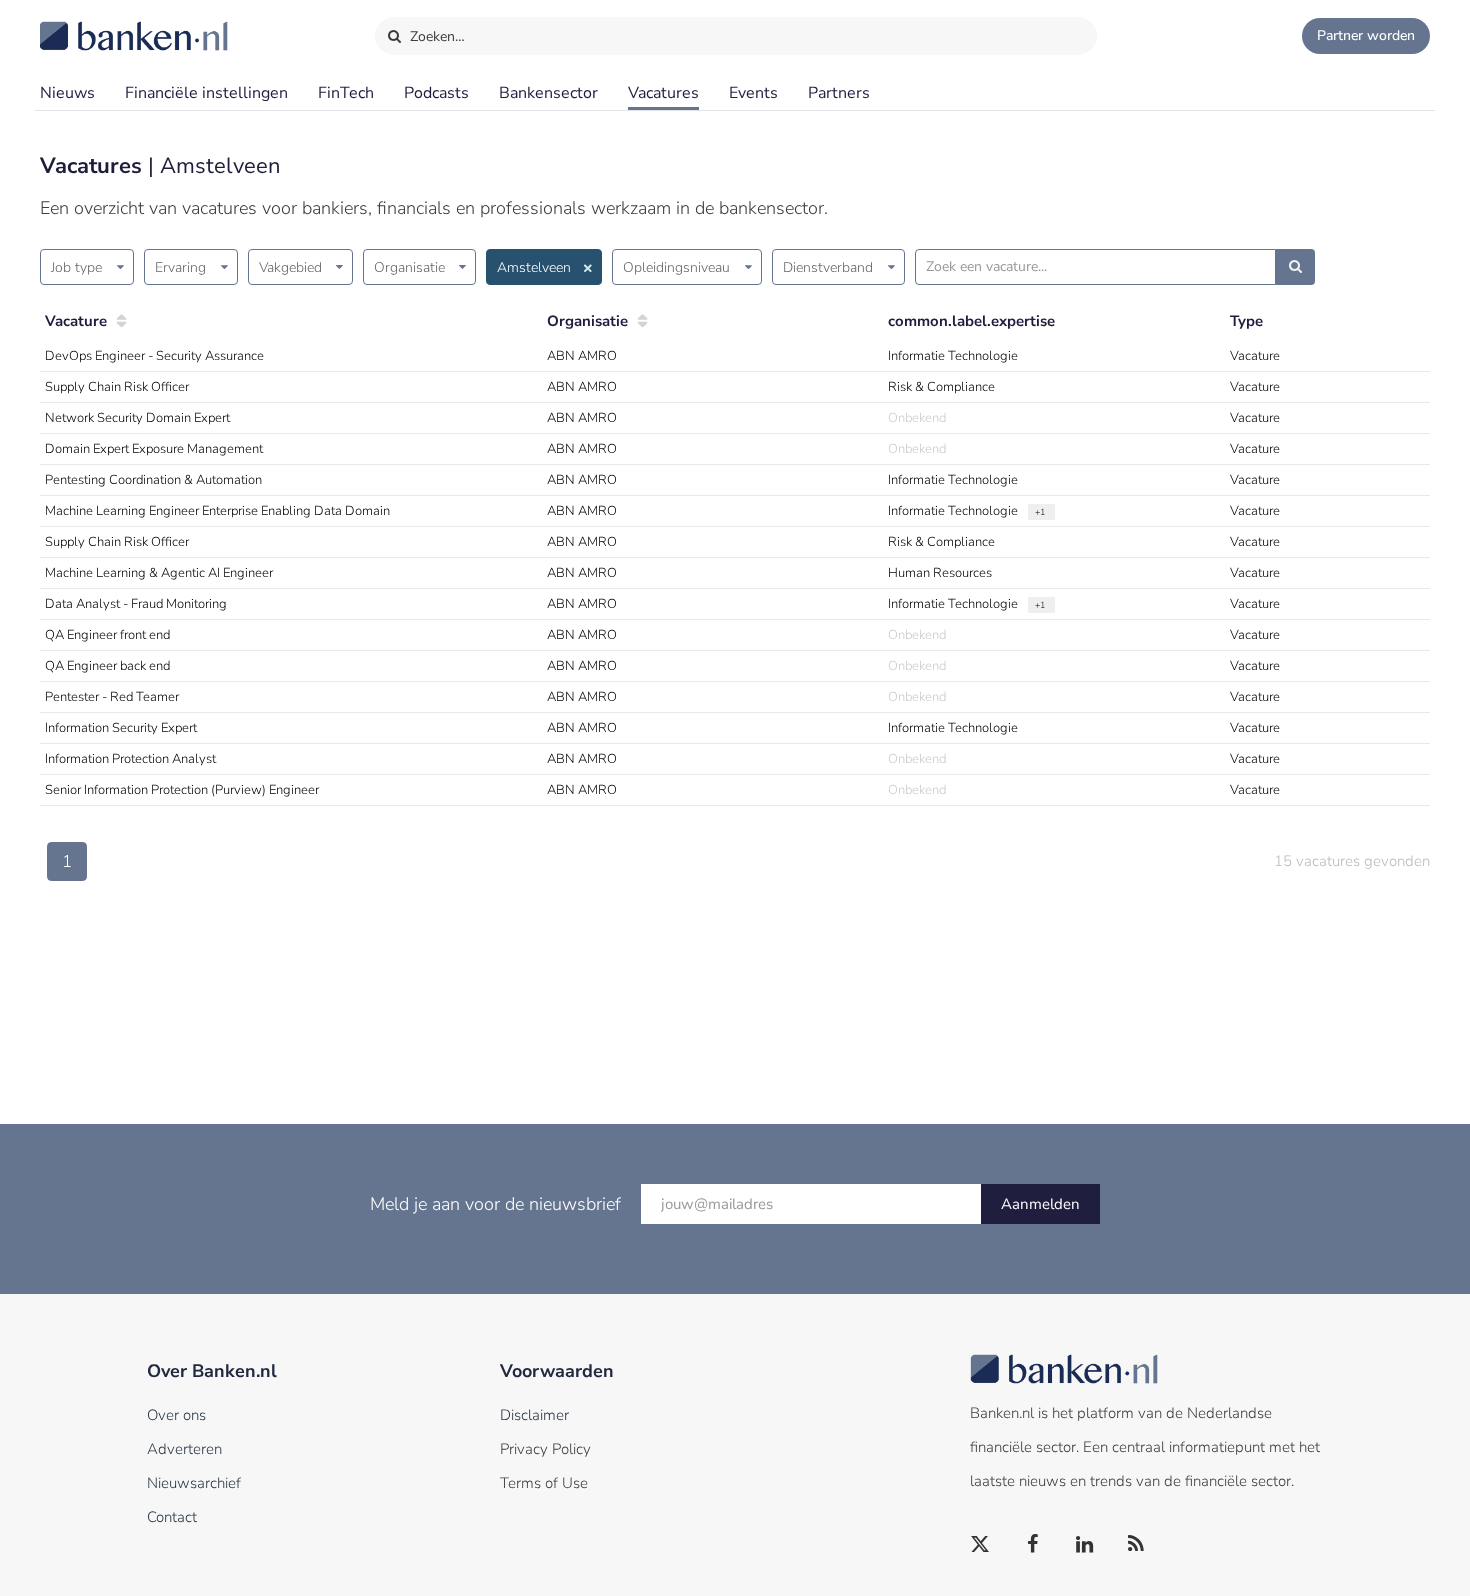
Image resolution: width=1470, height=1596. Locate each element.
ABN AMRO (582, 356)
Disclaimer (534, 1415)
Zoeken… (435, 36)
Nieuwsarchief (194, 1483)
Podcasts (436, 93)
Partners (839, 93)
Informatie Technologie (953, 356)
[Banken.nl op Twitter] (981, 1545)
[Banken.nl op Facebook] (1033, 1545)
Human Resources (940, 573)
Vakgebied (290, 267)
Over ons (176, 1415)
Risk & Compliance (941, 387)
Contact (172, 1517)
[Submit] (1295, 267)
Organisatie (409, 267)
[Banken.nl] (85, 23)
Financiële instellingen (206, 93)
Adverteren (184, 1449)
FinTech (346, 93)
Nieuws (67, 93)
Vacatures (663, 93)
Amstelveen (534, 267)
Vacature (76, 321)
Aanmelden (1040, 1204)
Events (753, 93)
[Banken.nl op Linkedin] (1085, 1545)
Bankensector (548, 93)
